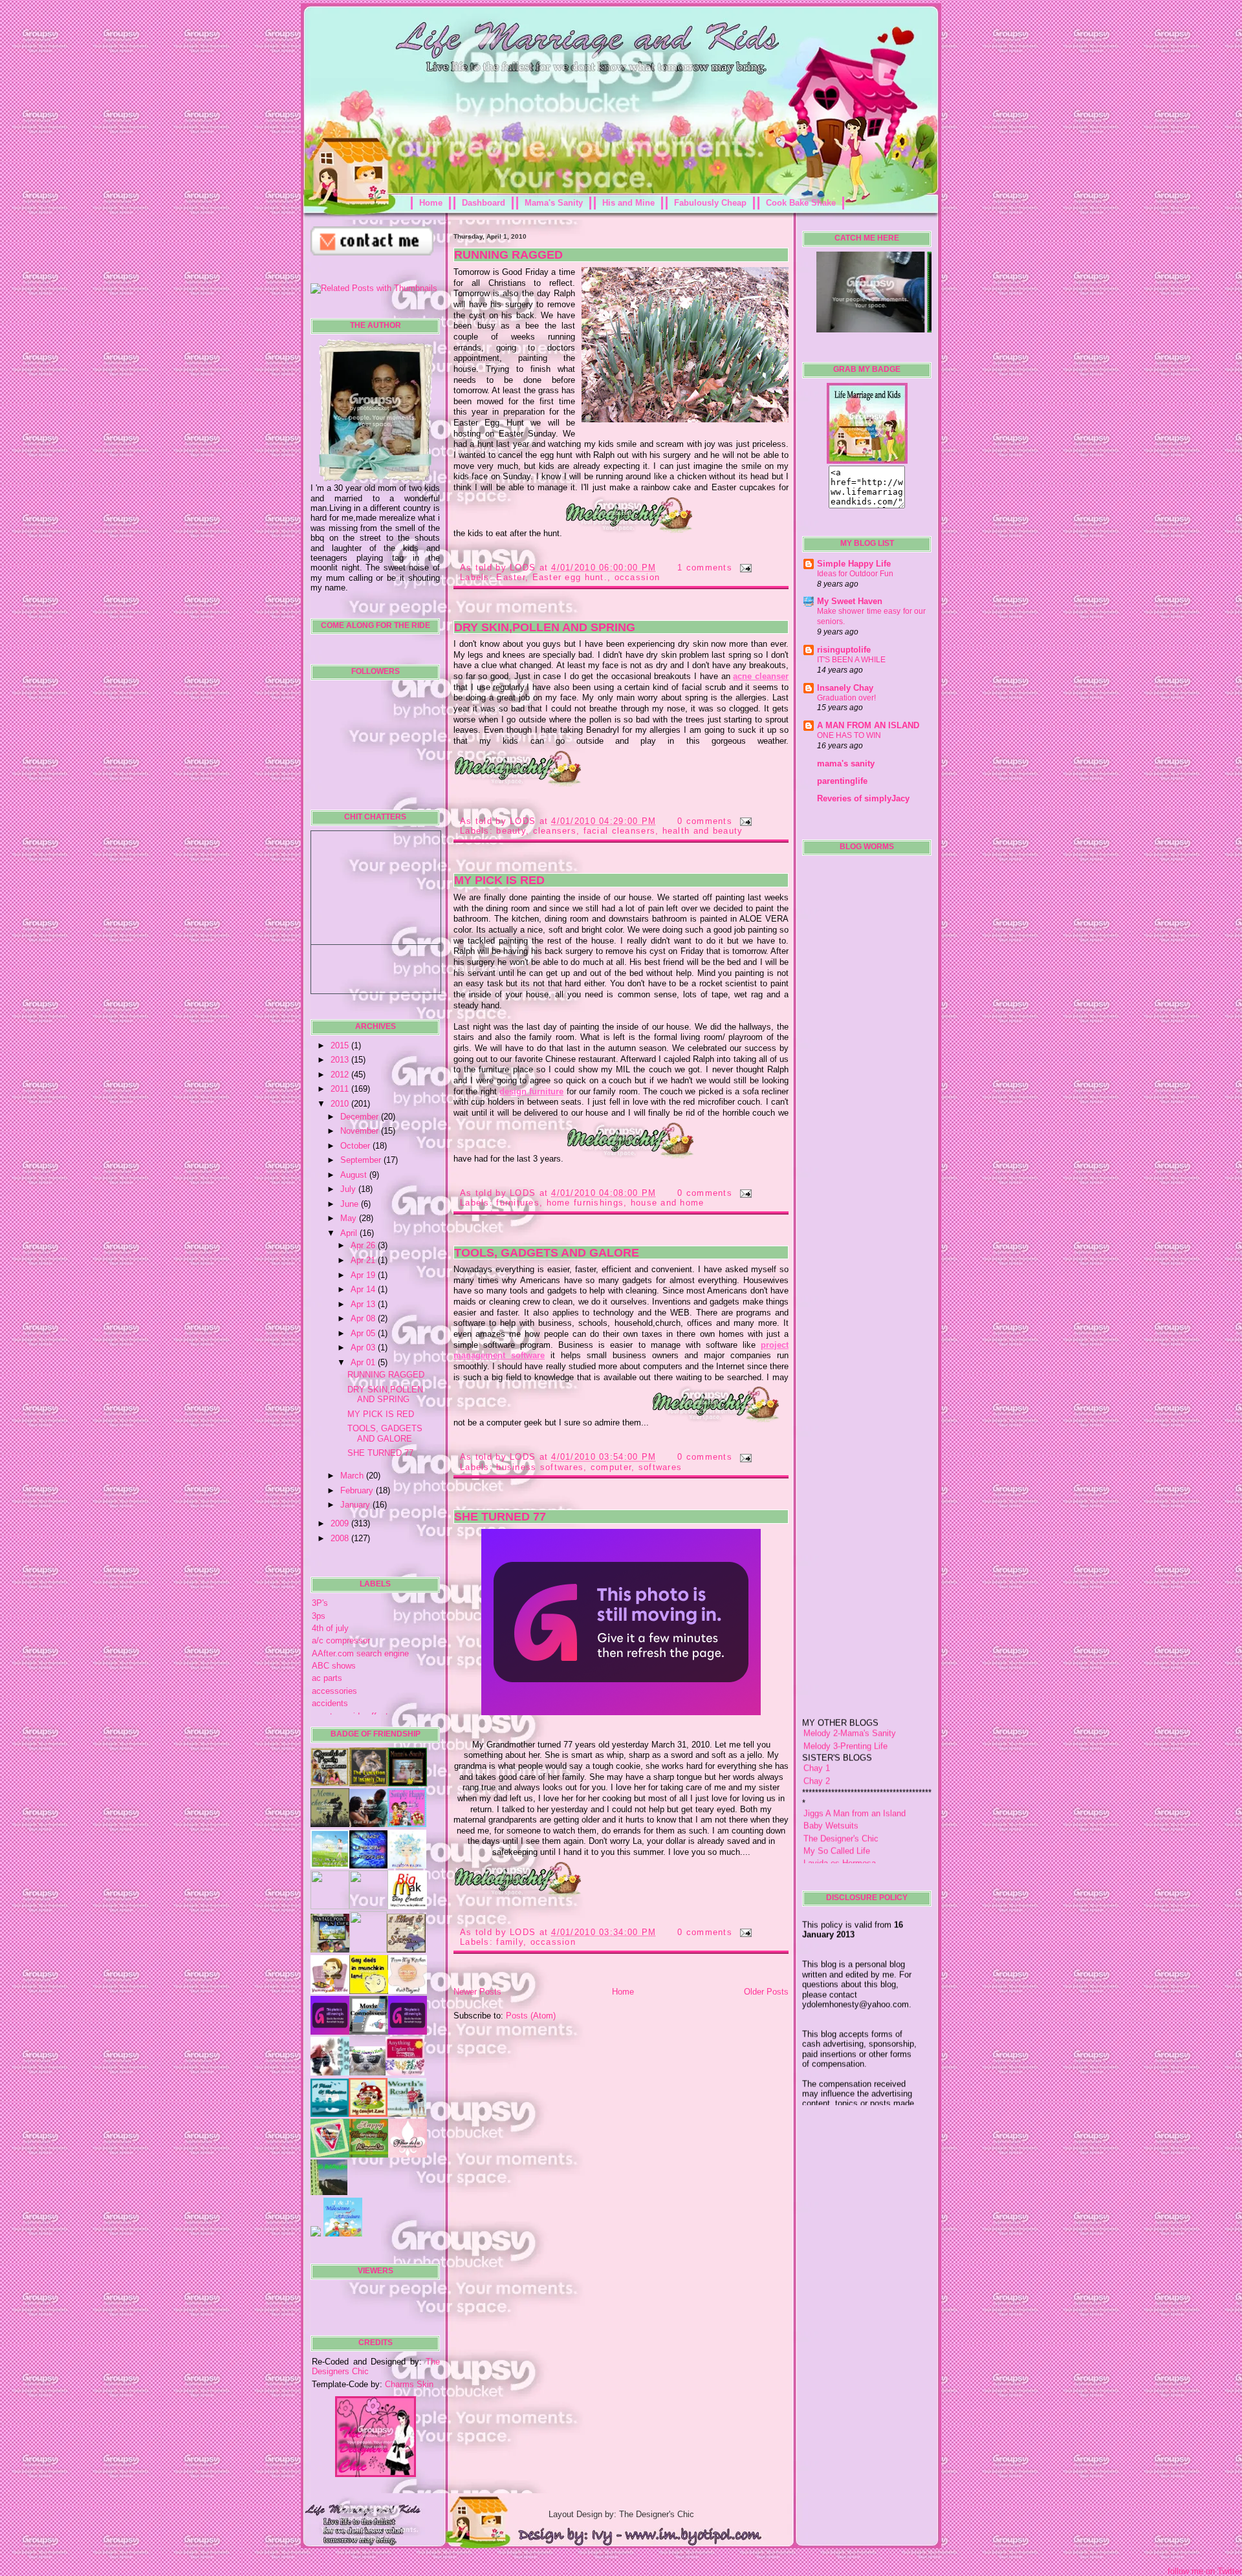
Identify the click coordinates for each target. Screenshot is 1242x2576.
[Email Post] (743, 568)
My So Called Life (837, 1801)
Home (431, 203)
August (355, 1175)
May (350, 1218)
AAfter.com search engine (360, 1653)
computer (611, 1467)
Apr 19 (364, 1275)
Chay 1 (817, 1718)
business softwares (540, 1467)
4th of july (330, 1628)
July (349, 1189)
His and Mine (628, 203)
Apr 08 (364, 1318)
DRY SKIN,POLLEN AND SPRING (385, 1394)
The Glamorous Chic (842, 1826)
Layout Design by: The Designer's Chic (621, 2514)
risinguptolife (844, 650)
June (351, 1204)
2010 (341, 1104)
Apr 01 (364, 1362)
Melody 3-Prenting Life (845, 1696)
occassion (637, 577)
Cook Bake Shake (801, 203)
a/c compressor (341, 1640)
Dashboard (484, 203)
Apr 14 (364, 1289)
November (361, 1131)
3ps (319, 1616)
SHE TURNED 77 (380, 1453)
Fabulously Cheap (710, 203)
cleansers (555, 831)
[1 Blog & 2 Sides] (406, 1950)
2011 (341, 1089)
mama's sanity (846, 763)
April (350, 1233)
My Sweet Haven (850, 601)
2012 (341, 1075)
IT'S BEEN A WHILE (851, 660)
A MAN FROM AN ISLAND (868, 725)
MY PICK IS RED (381, 1414)
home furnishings (585, 1203)
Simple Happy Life (854, 564)
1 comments (705, 568)
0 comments (705, 821)
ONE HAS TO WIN (849, 735)
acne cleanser (761, 676)
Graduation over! (846, 698)
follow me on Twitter (1205, 2571)
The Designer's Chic (841, 1789)
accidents (330, 1703)
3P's (320, 1603)
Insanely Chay (845, 688)
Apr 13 (364, 1304)
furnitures (518, 1203)
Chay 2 (817, 1731)
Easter (511, 577)
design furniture (531, 1091)
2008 (341, 1538)
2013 (341, 1060)
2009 (341, 1523)
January (356, 1505)
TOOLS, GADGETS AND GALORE (385, 1433)
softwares (660, 1467)
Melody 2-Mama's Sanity (850, 1683)
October (356, 1146)
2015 (341, 1045)
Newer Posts (477, 1992)
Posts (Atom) (531, 2016)
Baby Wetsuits (831, 1776)
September (362, 1160)
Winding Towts (831, 1838)
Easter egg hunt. (570, 577)
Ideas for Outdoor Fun (855, 574)
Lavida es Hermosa (840, 1813)
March (353, 1476)
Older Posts (766, 1992)
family (510, 1942)
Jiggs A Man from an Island (855, 1763)
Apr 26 (364, 1245)
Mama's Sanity (554, 203)
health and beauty (703, 831)
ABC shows (334, 1666)
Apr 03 (364, 1348)
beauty (511, 831)
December (361, 1117)
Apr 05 (364, 1333)
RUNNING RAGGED (386, 1375)
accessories (334, 1691)
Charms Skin (409, 2384)
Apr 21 (364, 1260)
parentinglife (842, 781)
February (358, 1490)
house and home (668, 1203)
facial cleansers (619, 831)
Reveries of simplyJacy (863, 798)
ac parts (327, 1678)
